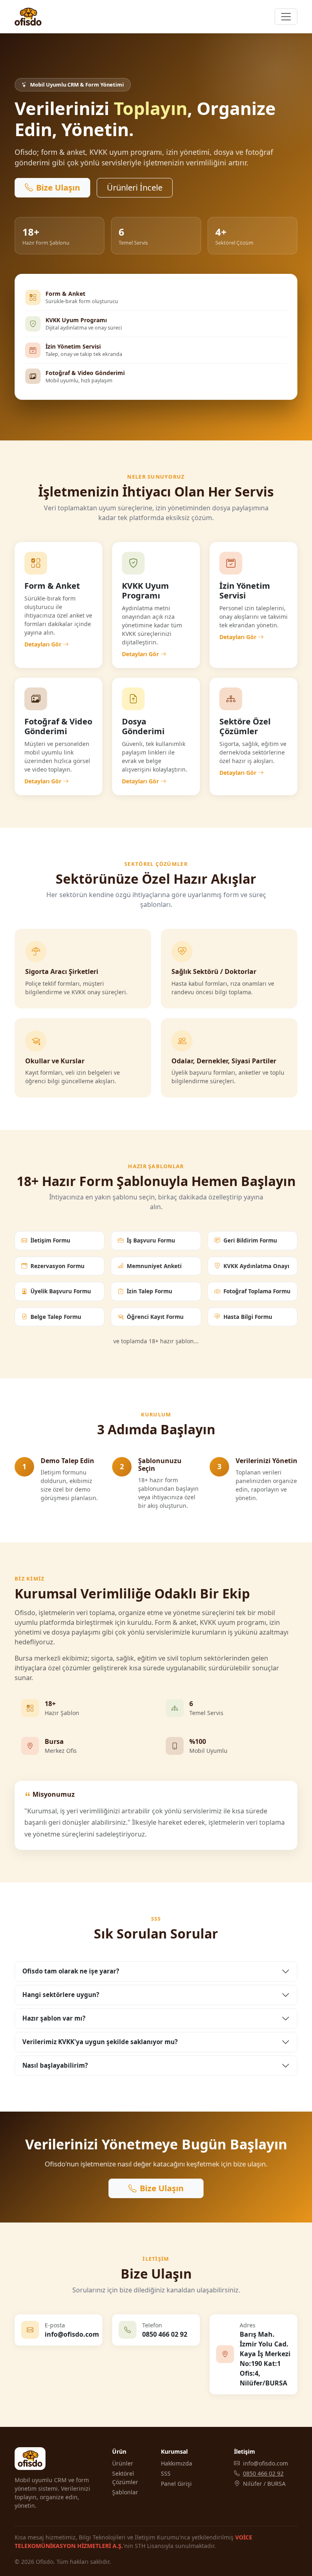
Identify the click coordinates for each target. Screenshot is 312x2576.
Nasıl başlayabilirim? (55, 2065)
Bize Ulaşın (58, 188)
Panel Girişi (176, 2484)
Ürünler (123, 2463)
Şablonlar (125, 2492)
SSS (166, 2473)
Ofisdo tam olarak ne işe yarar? (71, 1971)
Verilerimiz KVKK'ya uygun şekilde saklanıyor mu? (100, 2042)
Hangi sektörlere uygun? (61, 1995)
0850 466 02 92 (263, 2473)
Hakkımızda (177, 2463)
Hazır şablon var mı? (54, 2018)
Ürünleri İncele (135, 188)
